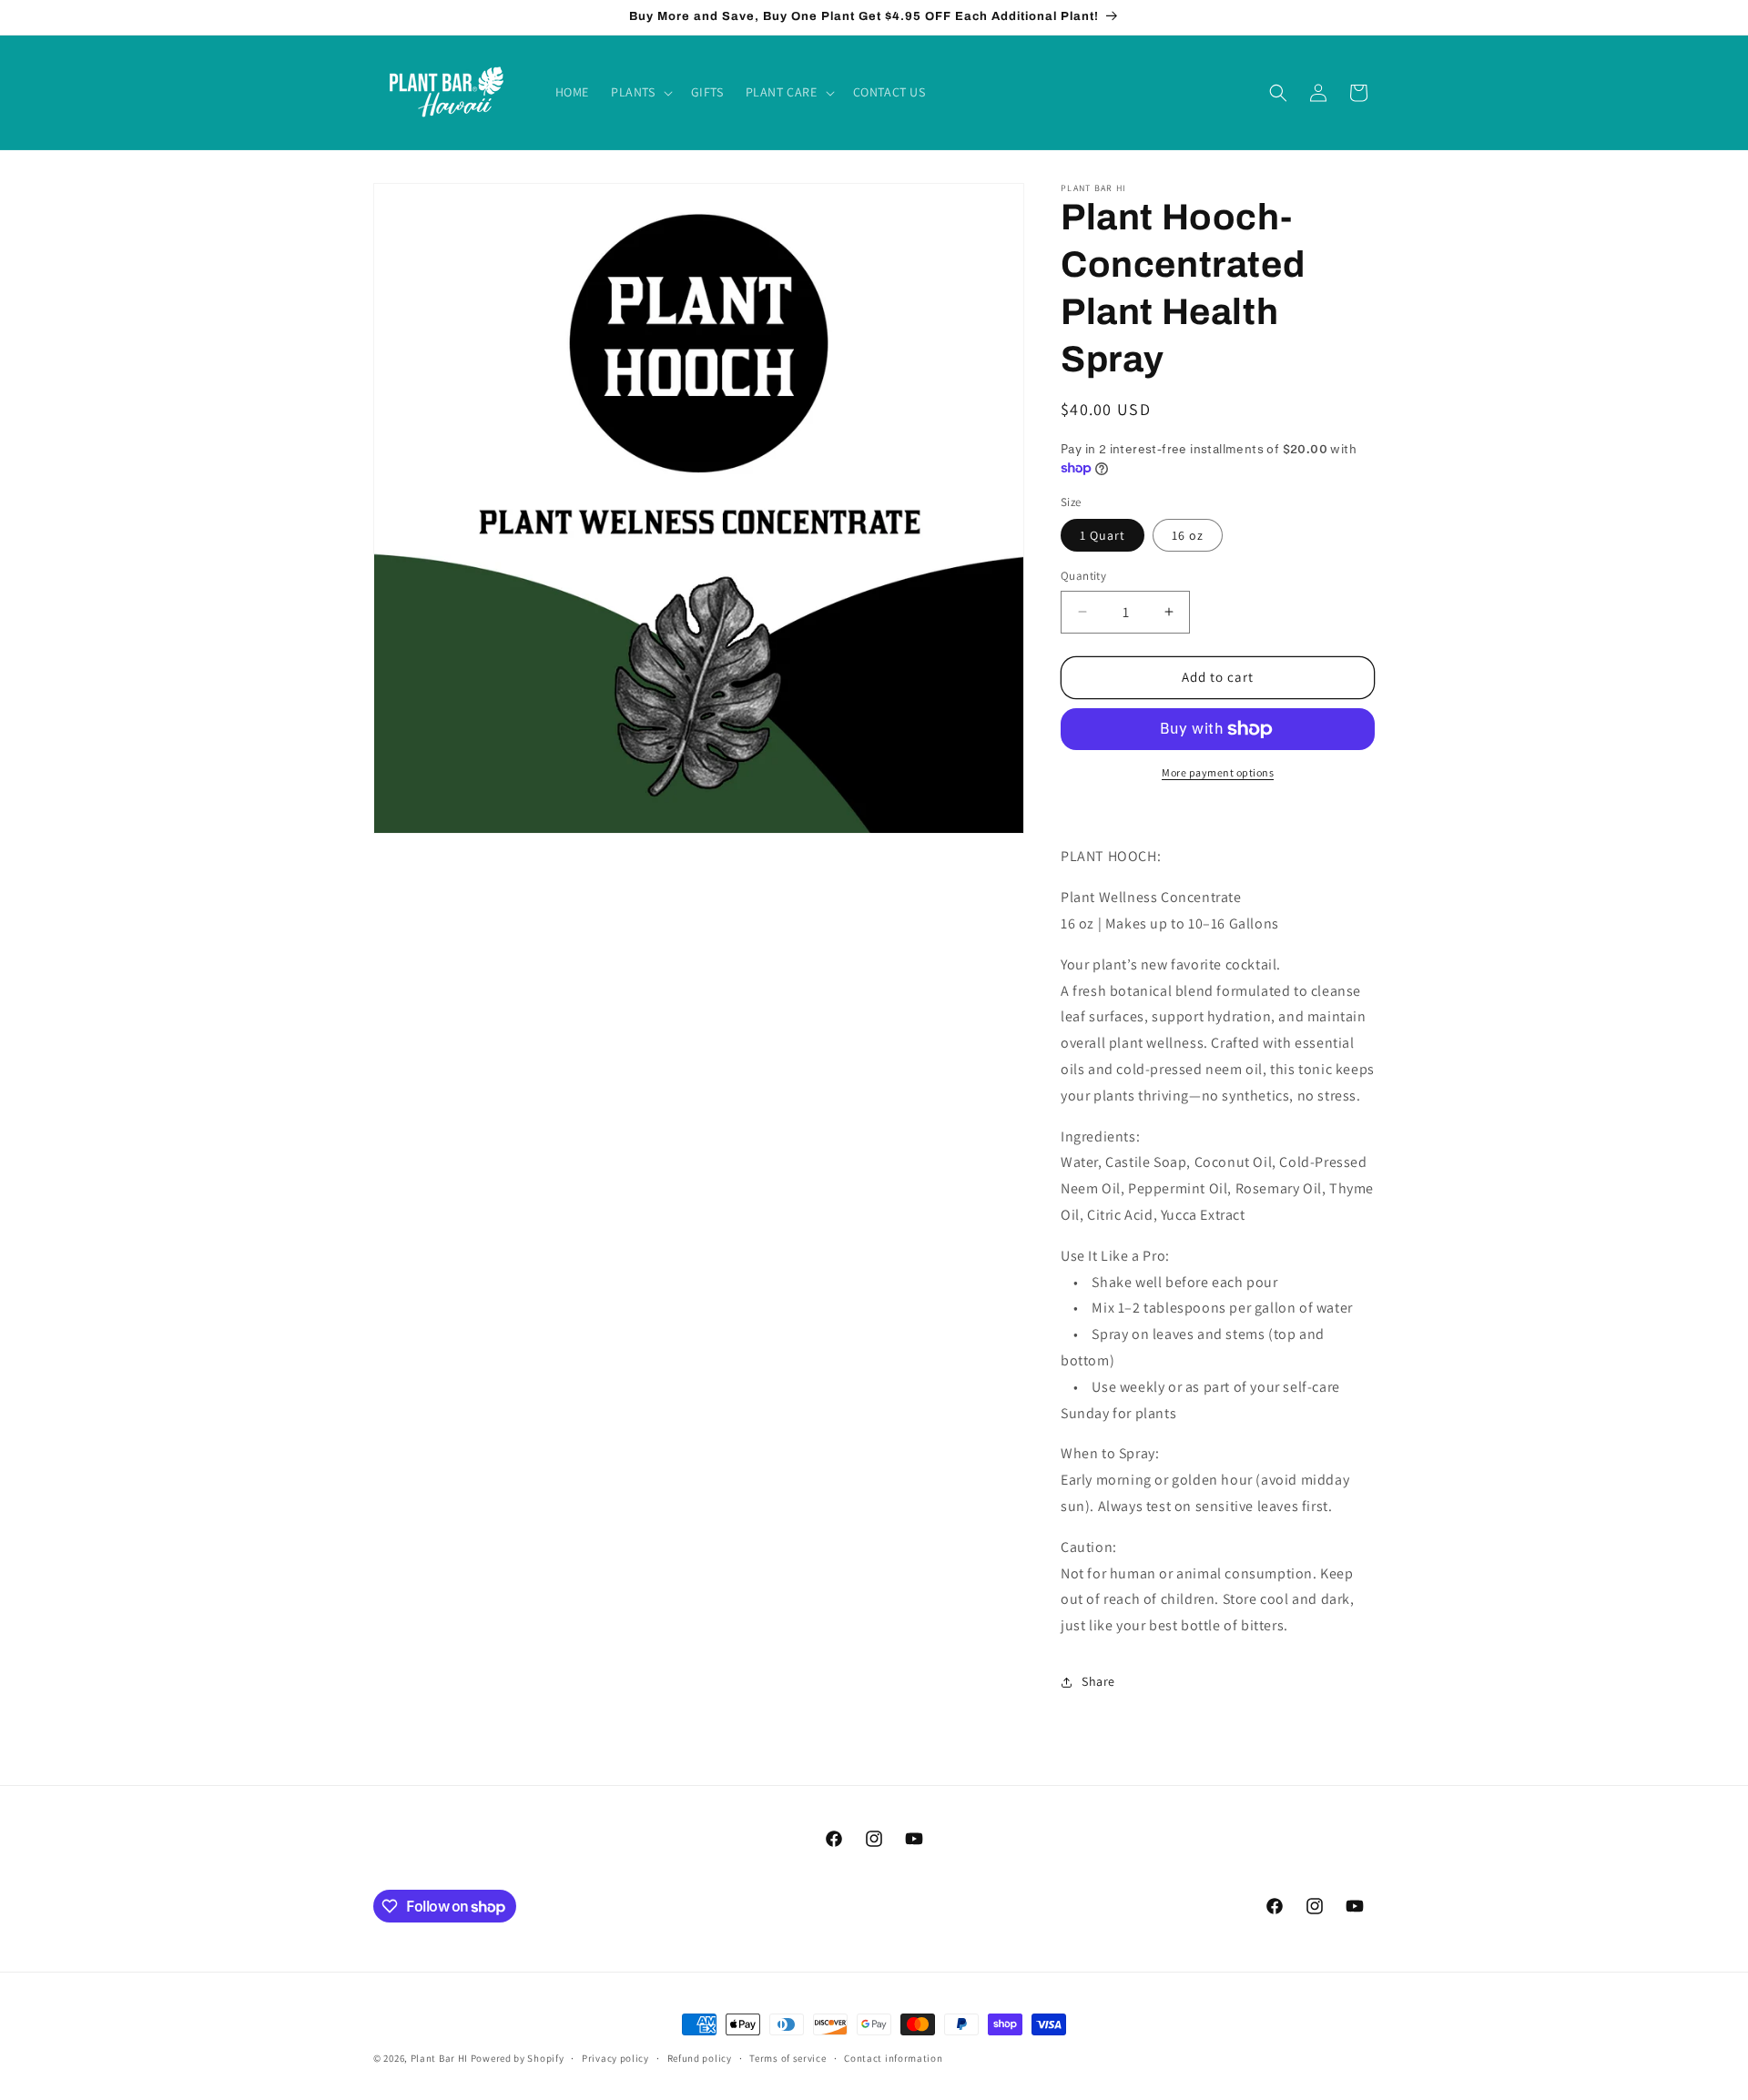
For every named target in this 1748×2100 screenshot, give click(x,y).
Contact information (893, 2058)
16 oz (1188, 535)
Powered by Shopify (518, 2058)
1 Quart (1103, 535)
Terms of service (788, 2058)
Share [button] (1098, 1681)
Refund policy (700, 2058)
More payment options (1218, 772)
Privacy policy (615, 2058)
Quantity (1083, 576)
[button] (640, 92)
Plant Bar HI (439, 2058)
